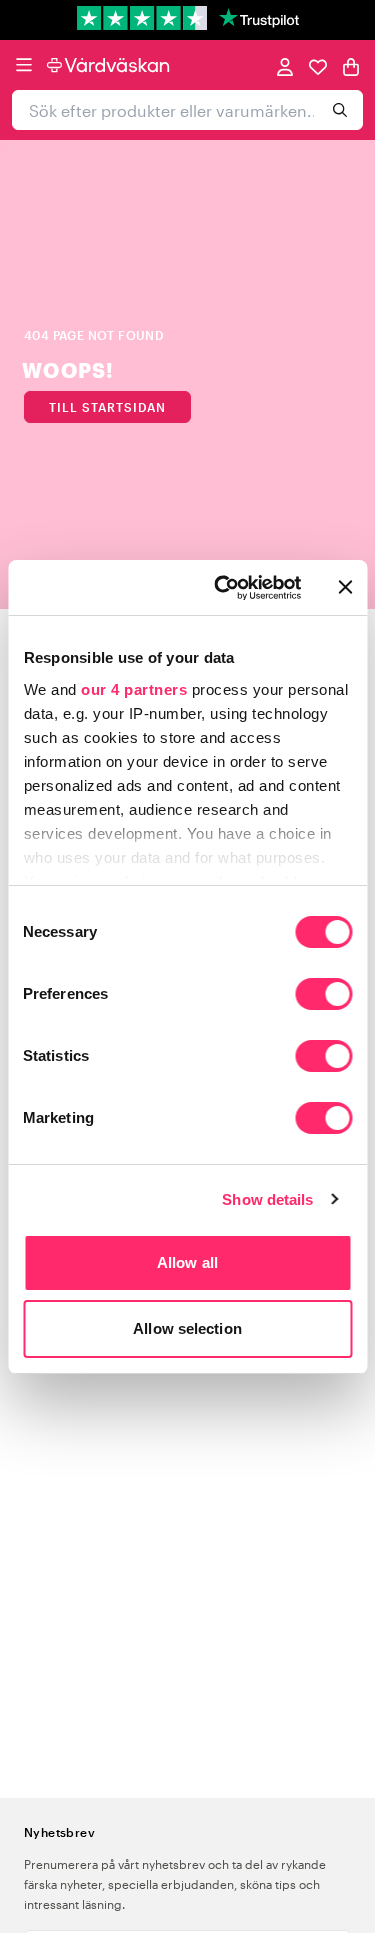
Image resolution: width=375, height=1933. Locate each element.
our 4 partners (134, 689)
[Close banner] (345, 587)
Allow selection (187, 1328)
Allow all (187, 1262)
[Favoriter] (318, 65)
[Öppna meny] (24, 65)
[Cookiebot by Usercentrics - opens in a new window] (223, 588)
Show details (267, 1199)
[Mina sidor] (285, 65)
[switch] (323, 996)
